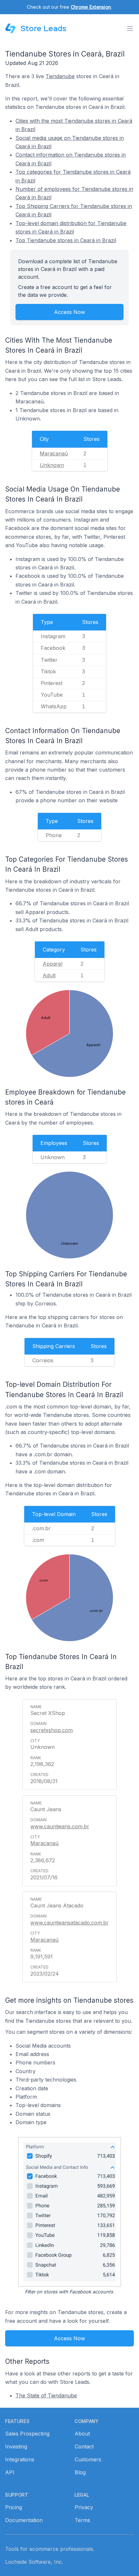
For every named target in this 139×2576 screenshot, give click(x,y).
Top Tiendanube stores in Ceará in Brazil (66, 240)
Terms (82, 2520)
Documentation (24, 2520)
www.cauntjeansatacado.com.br (69, 1923)
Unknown (52, 465)
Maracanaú (54, 453)
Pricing (14, 2507)
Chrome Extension (91, 7)
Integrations (20, 2459)
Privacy (84, 2507)
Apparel (53, 964)
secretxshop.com (52, 1730)
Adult (49, 975)
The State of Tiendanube (46, 2395)
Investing (16, 2446)
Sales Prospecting (27, 2434)
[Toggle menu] (130, 28)
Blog (80, 2472)
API (10, 2472)
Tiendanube (60, 76)
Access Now (69, 312)
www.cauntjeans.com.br (60, 1826)
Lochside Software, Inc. (34, 2562)
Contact (84, 2446)
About (82, 2434)
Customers (88, 2459)
